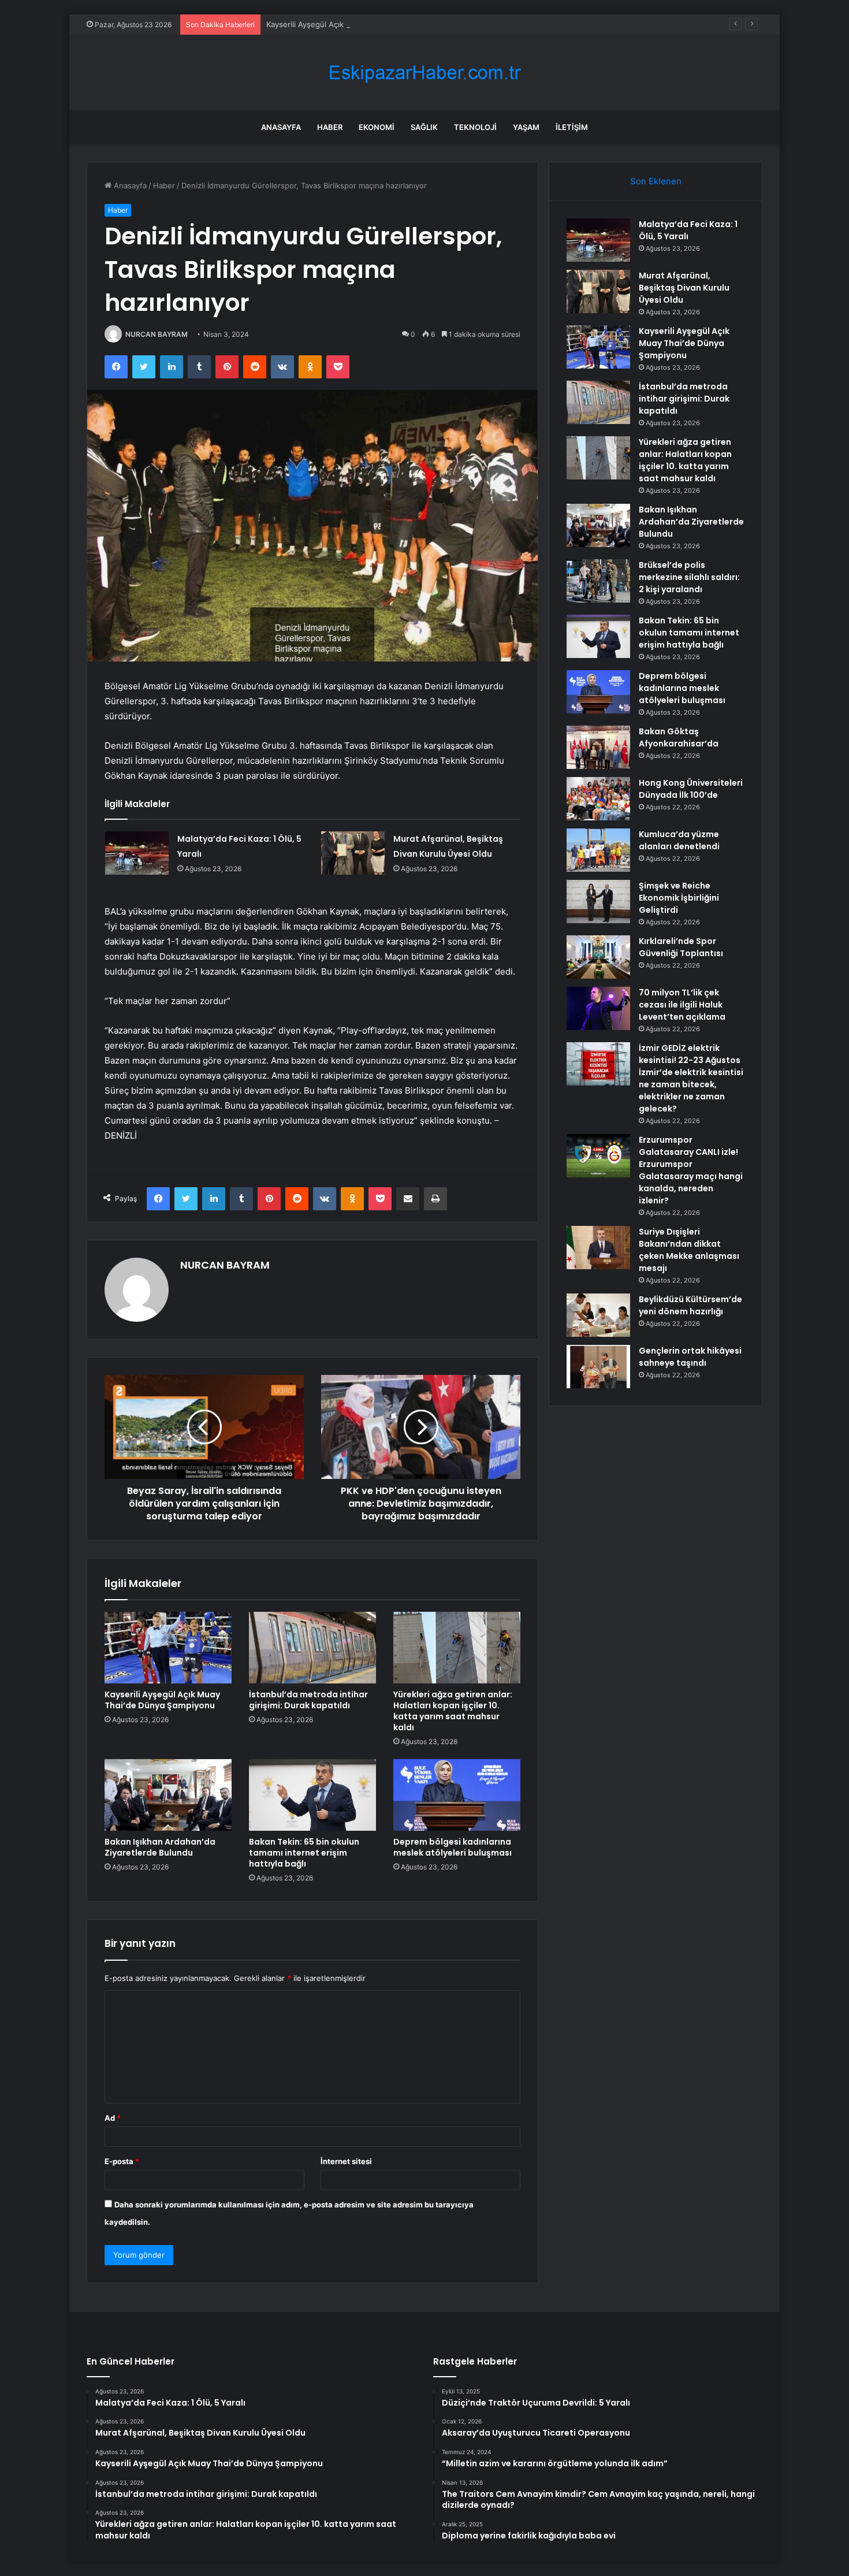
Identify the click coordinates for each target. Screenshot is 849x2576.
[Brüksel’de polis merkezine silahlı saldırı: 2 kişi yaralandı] (598, 581)
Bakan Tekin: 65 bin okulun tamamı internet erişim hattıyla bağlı (304, 1853)
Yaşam (526, 127)
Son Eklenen (656, 181)
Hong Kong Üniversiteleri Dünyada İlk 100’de (691, 789)
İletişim (572, 127)
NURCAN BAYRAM (157, 334)
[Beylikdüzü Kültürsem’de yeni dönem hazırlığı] (598, 1315)
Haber (330, 127)
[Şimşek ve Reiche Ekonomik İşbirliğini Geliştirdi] (598, 902)
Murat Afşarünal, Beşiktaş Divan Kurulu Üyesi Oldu (684, 288)
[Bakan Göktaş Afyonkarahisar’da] (598, 747)
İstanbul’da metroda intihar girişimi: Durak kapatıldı (308, 1700)
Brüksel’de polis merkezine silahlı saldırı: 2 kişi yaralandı (689, 577)
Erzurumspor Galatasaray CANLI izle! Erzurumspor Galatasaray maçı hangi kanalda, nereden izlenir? (691, 1170)
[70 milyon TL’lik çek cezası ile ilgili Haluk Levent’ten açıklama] (598, 1008)
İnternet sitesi (346, 2161)
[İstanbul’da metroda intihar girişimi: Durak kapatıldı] (312, 1648)
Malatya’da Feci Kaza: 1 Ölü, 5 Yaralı (688, 230)
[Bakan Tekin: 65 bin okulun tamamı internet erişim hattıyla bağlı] (312, 1795)
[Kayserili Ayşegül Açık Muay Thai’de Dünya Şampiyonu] (168, 1648)
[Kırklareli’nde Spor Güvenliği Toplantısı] (598, 957)
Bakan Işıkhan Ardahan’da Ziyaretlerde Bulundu (160, 1847)
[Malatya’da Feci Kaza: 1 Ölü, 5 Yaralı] (137, 853)
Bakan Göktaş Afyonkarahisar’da (679, 737)
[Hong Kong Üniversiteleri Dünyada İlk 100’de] (598, 799)
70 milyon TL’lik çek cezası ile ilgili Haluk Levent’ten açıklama (682, 1005)
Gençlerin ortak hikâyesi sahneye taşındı (690, 1357)
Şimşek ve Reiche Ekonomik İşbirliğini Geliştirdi (679, 898)
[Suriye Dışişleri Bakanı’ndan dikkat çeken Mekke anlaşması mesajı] (598, 1248)
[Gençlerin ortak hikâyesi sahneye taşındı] (598, 1367)
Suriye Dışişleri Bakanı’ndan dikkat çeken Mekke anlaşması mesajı (689, 1250)
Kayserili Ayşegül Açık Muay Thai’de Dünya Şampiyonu (363, 24)
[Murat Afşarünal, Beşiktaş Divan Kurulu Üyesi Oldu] (353, 853)
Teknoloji (475, 127)
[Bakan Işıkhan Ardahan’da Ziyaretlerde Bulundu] (168, 1795)
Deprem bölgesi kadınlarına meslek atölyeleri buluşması (453, 1847)
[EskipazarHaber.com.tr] (425, 73)
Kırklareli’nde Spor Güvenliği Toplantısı (681, 947)
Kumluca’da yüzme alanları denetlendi (679, 840)
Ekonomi (377, 127)
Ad (113, 2118)
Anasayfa (281, 127)
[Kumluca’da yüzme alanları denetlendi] (598, 850)
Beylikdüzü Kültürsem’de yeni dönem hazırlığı (690, 1305)
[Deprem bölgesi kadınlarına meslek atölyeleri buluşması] (457, 1795)
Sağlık (424, 127)
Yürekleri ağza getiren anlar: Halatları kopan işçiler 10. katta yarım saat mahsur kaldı (453, 1711)
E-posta (122, 2161)
